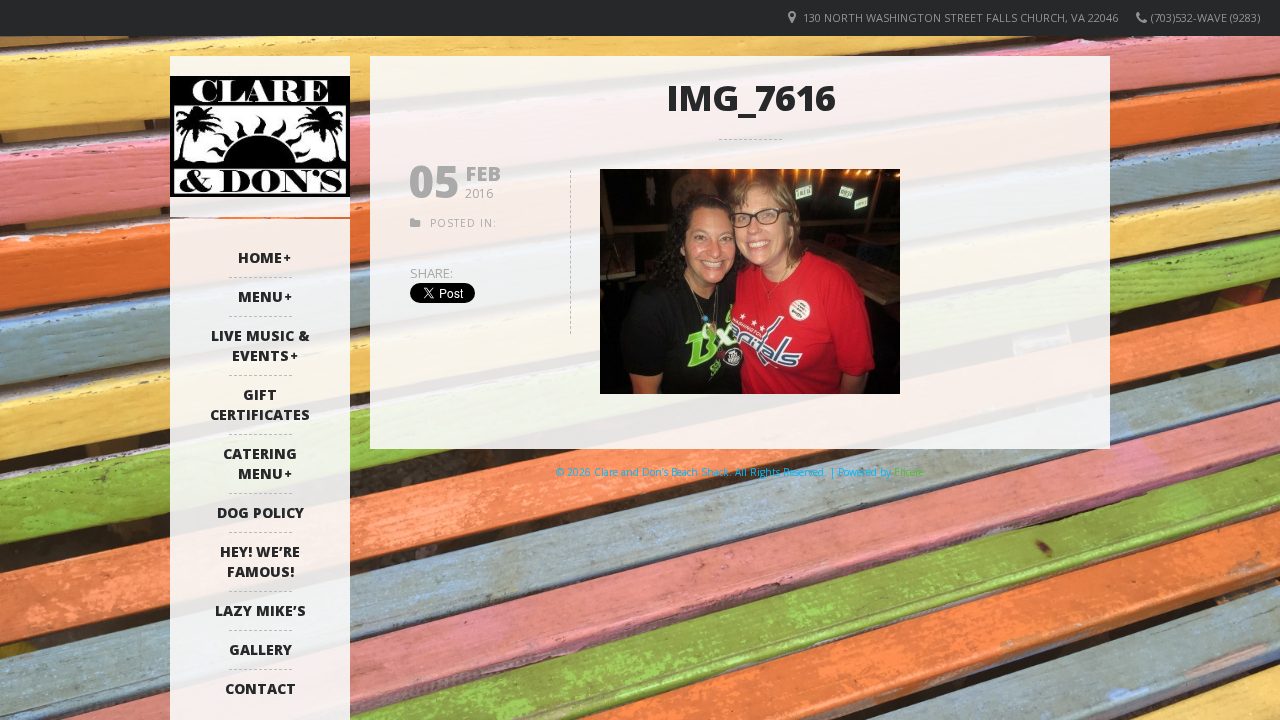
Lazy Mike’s (260, 610)
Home (260, 257)
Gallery (260, 649)
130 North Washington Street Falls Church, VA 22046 (960, 17)
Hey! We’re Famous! (260, 561)
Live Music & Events (260, 345)
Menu (260, 296)
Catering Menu (260, 463)
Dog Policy (260, 512)
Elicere (909, 472)
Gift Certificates (260, 404)
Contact (260, 688)
